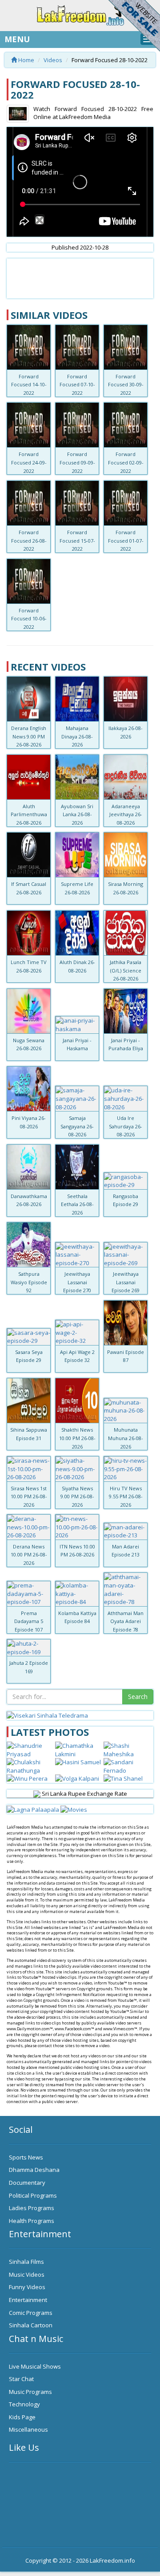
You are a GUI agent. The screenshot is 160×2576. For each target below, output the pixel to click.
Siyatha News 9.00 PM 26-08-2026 (77, 1496)
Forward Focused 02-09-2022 (126, 462)
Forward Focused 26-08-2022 (29, 540)
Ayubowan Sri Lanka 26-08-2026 (77, 814)
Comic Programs (31, 2313)
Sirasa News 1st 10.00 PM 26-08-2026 (29, 1496)
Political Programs (33, 2195)
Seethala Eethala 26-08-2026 (77, 1204)
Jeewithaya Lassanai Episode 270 (77, 1282)
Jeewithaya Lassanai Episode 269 (126, 1282)
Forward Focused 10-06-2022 (29, 619)
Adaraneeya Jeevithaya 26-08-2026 (126, 814)
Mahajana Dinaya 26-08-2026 (77, 736)
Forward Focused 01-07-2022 (126, 540)
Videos (53, 60)
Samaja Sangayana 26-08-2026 (77, 1126)
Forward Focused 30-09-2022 (126, 385)
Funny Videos (27, 2287)
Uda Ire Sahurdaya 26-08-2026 (126, 1126)
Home (26, 60)
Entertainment (28, 2300)
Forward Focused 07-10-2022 (77, 385)
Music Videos (27, 2274)
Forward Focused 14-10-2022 (29, 385)
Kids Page (22, 2417)
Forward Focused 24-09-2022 (29, 462)
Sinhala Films (26, 2262)
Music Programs (30, 2392)
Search (138, 1697)
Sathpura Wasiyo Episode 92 (29, 1282)
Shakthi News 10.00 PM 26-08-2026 (77, 1438)
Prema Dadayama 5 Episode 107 (29, 1621)
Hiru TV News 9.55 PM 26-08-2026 (126, 1496)
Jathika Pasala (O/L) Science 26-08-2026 (126, 970)
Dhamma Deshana (34, 2170)
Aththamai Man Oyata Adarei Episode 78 (126, 1621)
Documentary (27, 2183)
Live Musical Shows (35, 2366)
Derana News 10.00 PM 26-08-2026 (29, 1555)
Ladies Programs (32, 2208)
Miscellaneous (28, 2429)
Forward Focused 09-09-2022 (77, 462)
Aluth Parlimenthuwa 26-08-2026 (29, 814)
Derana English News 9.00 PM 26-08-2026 (29, 736)
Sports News (26, 2157)
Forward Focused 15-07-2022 (77, 540)
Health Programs (32, 2221)
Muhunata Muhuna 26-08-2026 (126, 1438)
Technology (24, 2404)
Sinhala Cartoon (31, 2325)
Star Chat (21, 2379)
